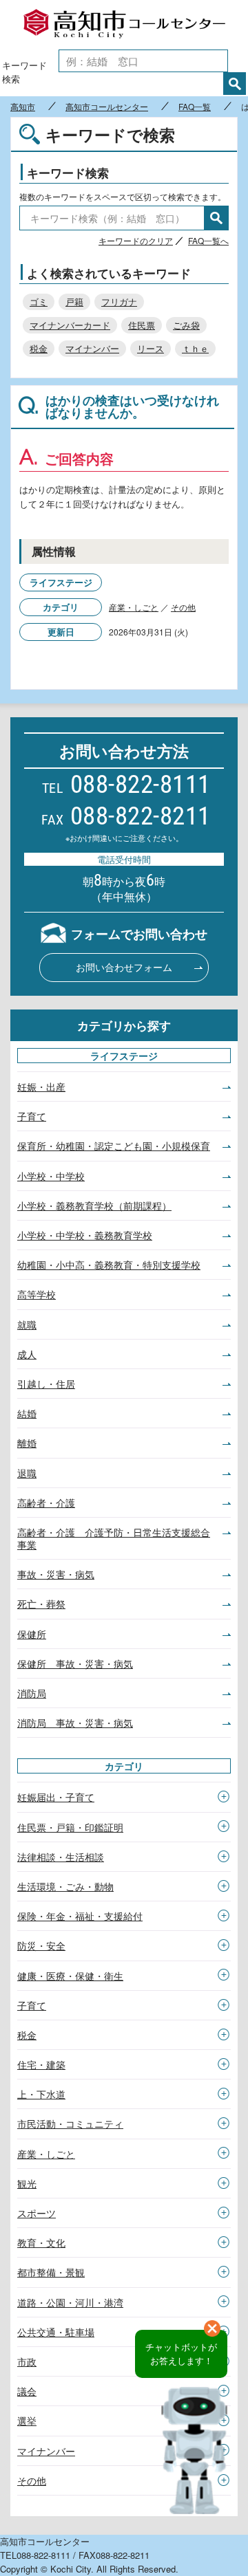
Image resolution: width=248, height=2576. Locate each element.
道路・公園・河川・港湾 (70, 2302)
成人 (27, 1354)
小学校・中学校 (51, 1176)
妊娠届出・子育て (56, 1797)
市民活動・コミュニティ (70, 2124)
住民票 (142, 325)
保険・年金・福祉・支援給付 (80, 1916)
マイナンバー (92, 348)
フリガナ (119, 302)
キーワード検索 (24, 72)
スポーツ (37, 2213)
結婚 (27, 1413)
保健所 (32, 1634)
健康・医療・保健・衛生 (70, 1976)
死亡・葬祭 (41, 1604)
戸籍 (74, 302)
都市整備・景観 (51, 2272)
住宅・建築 (41, 2064)
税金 (39, 348)
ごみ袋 (186, 325)
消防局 (32, 1693)
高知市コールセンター (124, 24)
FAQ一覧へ (208, 240)
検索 (235, 84)
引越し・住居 (46, 1384)
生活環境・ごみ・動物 (65, 1886)
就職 (27, 1324)
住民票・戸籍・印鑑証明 (70, 1827)
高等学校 (37, 1294)
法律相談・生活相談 (61, 1857)
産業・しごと (134, 607)
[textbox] (143, 61)
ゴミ (39, 302)
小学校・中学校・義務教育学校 (85, 1235)
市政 (27, 2361)
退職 (27, 1473)
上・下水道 (41, 2094)
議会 (27, 2391)
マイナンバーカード (70, 325)
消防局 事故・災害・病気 (75, 1723)
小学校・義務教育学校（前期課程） (94, 1205)
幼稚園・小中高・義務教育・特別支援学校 (109, 1265)
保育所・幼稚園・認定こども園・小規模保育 (114, 1146)
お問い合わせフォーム (124, 967)
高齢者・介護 (46, 1503)
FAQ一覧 (195, 107)
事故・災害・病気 (56, 1574)
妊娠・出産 (41, 1087)
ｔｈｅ (195, 348)
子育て (32, 1116)
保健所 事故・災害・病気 (75, 1663)
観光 (27, 2183)
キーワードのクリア (136, 240)
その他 (183, 607)
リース (151, 348)
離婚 (27, 1443)
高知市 (23, 107)
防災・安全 (41, 1945)
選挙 (27, 2421)
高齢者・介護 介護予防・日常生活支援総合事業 (114, 1538)
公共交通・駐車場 (56, 2332)
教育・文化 (41, 2242)
